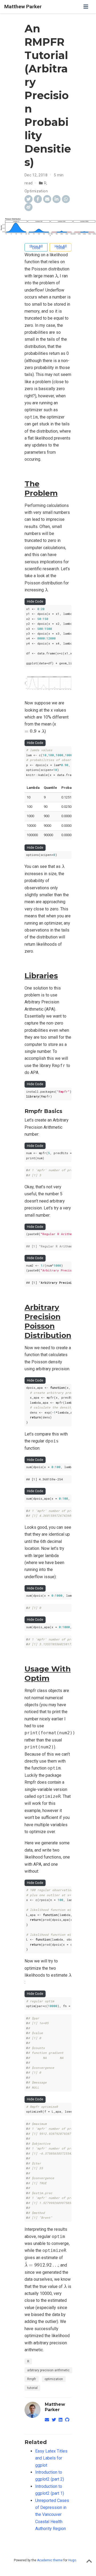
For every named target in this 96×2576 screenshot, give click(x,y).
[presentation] (56, 276)
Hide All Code (61, 247)
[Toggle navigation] (86, 7)
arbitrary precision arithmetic (48, 2370)
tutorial (32, 2388)
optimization (54, 2379)
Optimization (36, 191)
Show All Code (36, 247)
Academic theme (50, 2560)
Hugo (72, 2560)
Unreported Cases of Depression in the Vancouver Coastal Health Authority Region (52, 2515)
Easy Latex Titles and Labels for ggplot (51, 2458)
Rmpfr (32, 2379)
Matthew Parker (23, 7)
